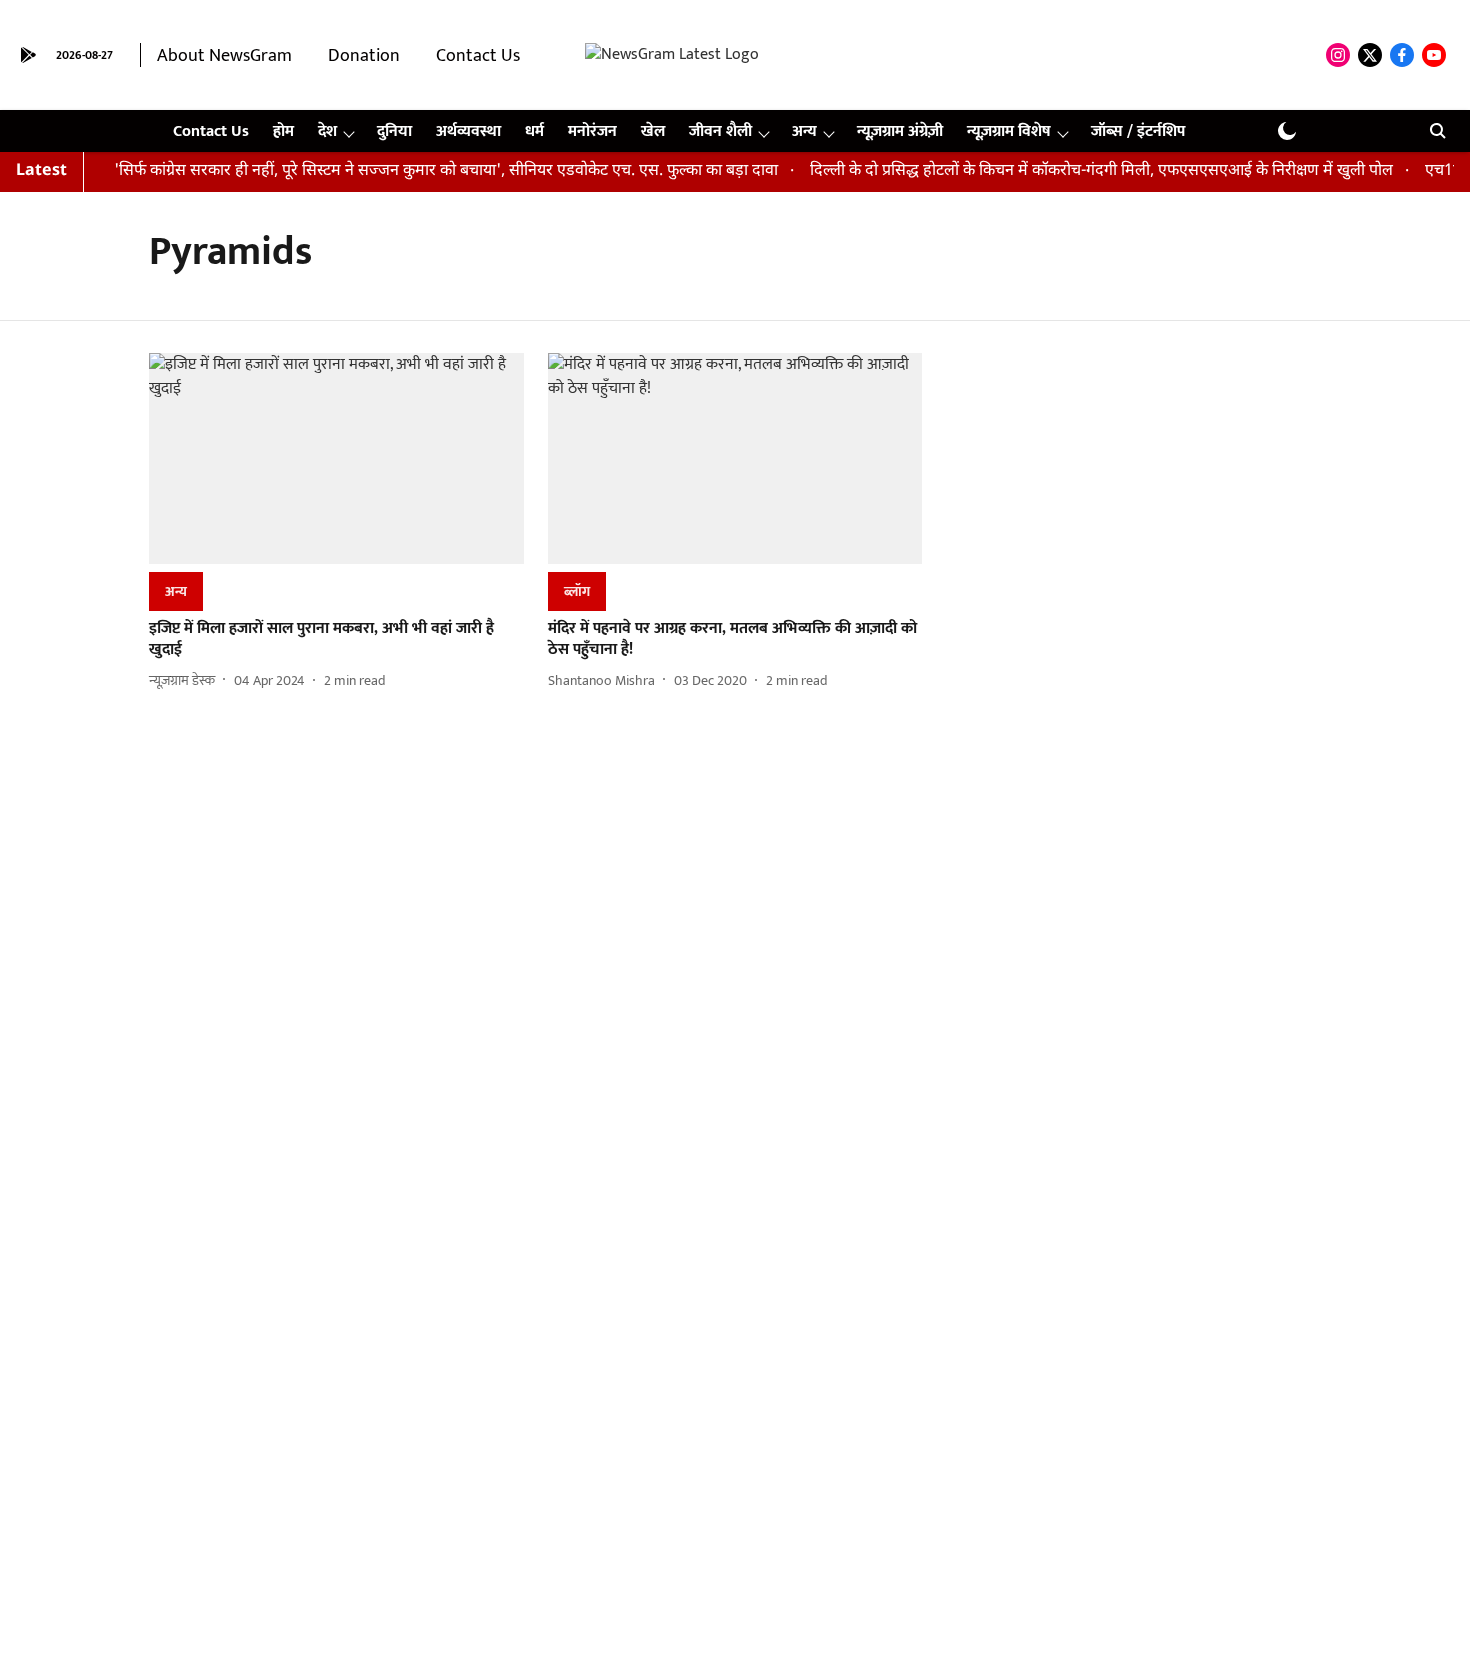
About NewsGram (224, 56)
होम (283, 131)
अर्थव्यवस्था (468, 131)
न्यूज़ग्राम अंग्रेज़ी (900, 131)
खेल (653, 131)
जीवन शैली (720, 131)
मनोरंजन (592, 131)
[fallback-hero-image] (336, 458)
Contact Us (478, 56)
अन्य (804, 131)
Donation (364, 56)
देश (327, 131)
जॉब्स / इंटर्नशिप (1138, 131)
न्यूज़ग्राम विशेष (1009, 131)
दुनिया (394, 131)
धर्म (534, 131)
